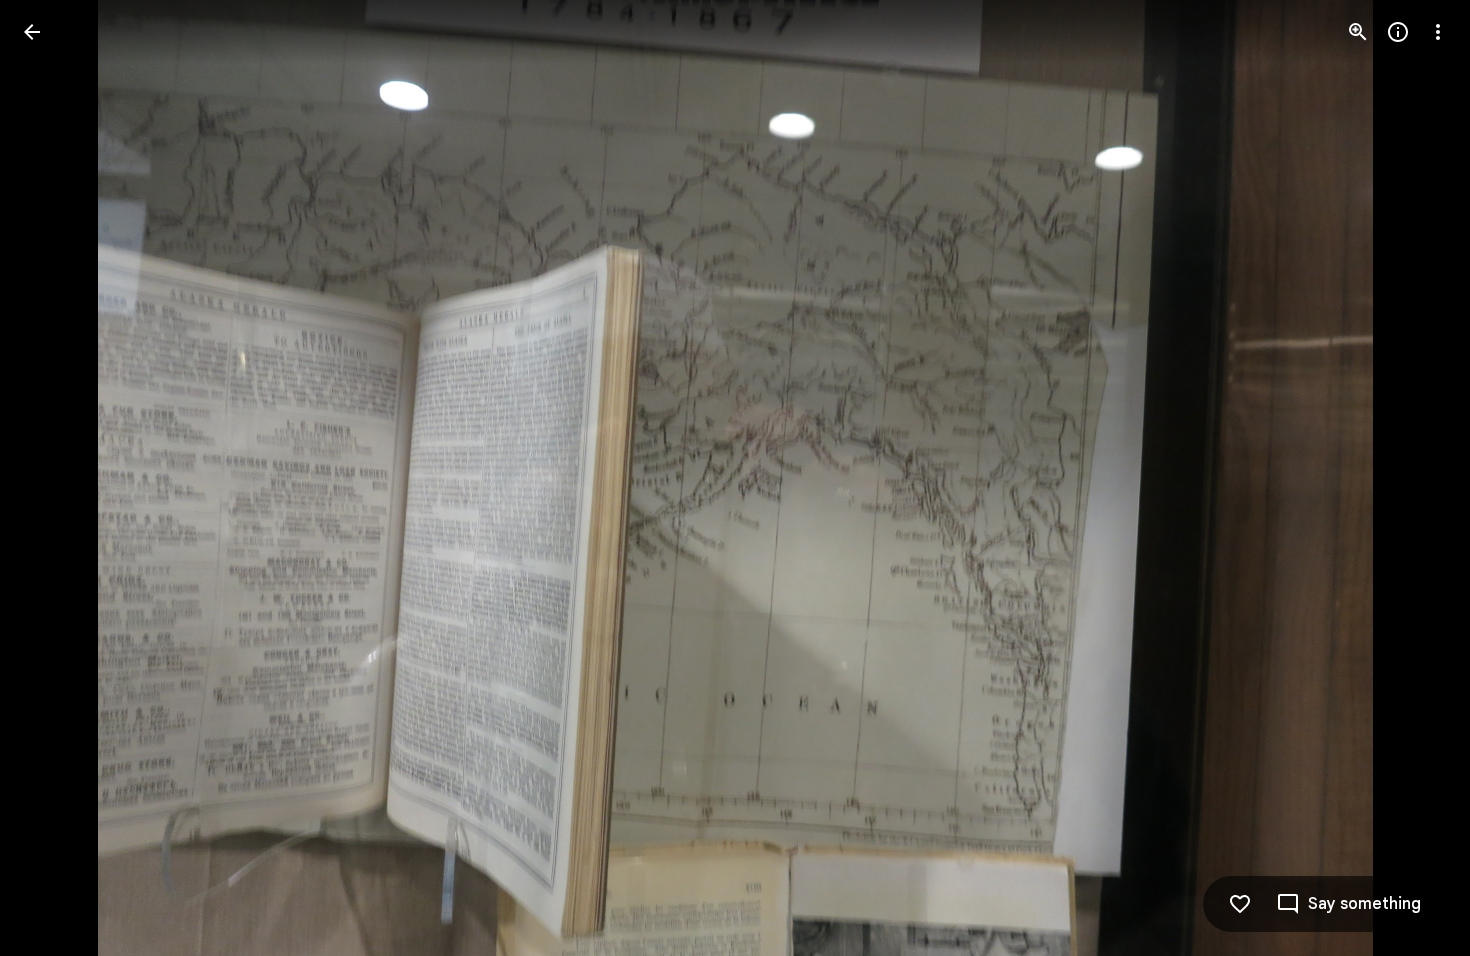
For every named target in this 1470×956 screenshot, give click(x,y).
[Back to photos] (32, 32)
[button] (56, 478)
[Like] (1240, 904)
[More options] (1438, 32)
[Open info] (1398, 32)
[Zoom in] (1358, 32)
